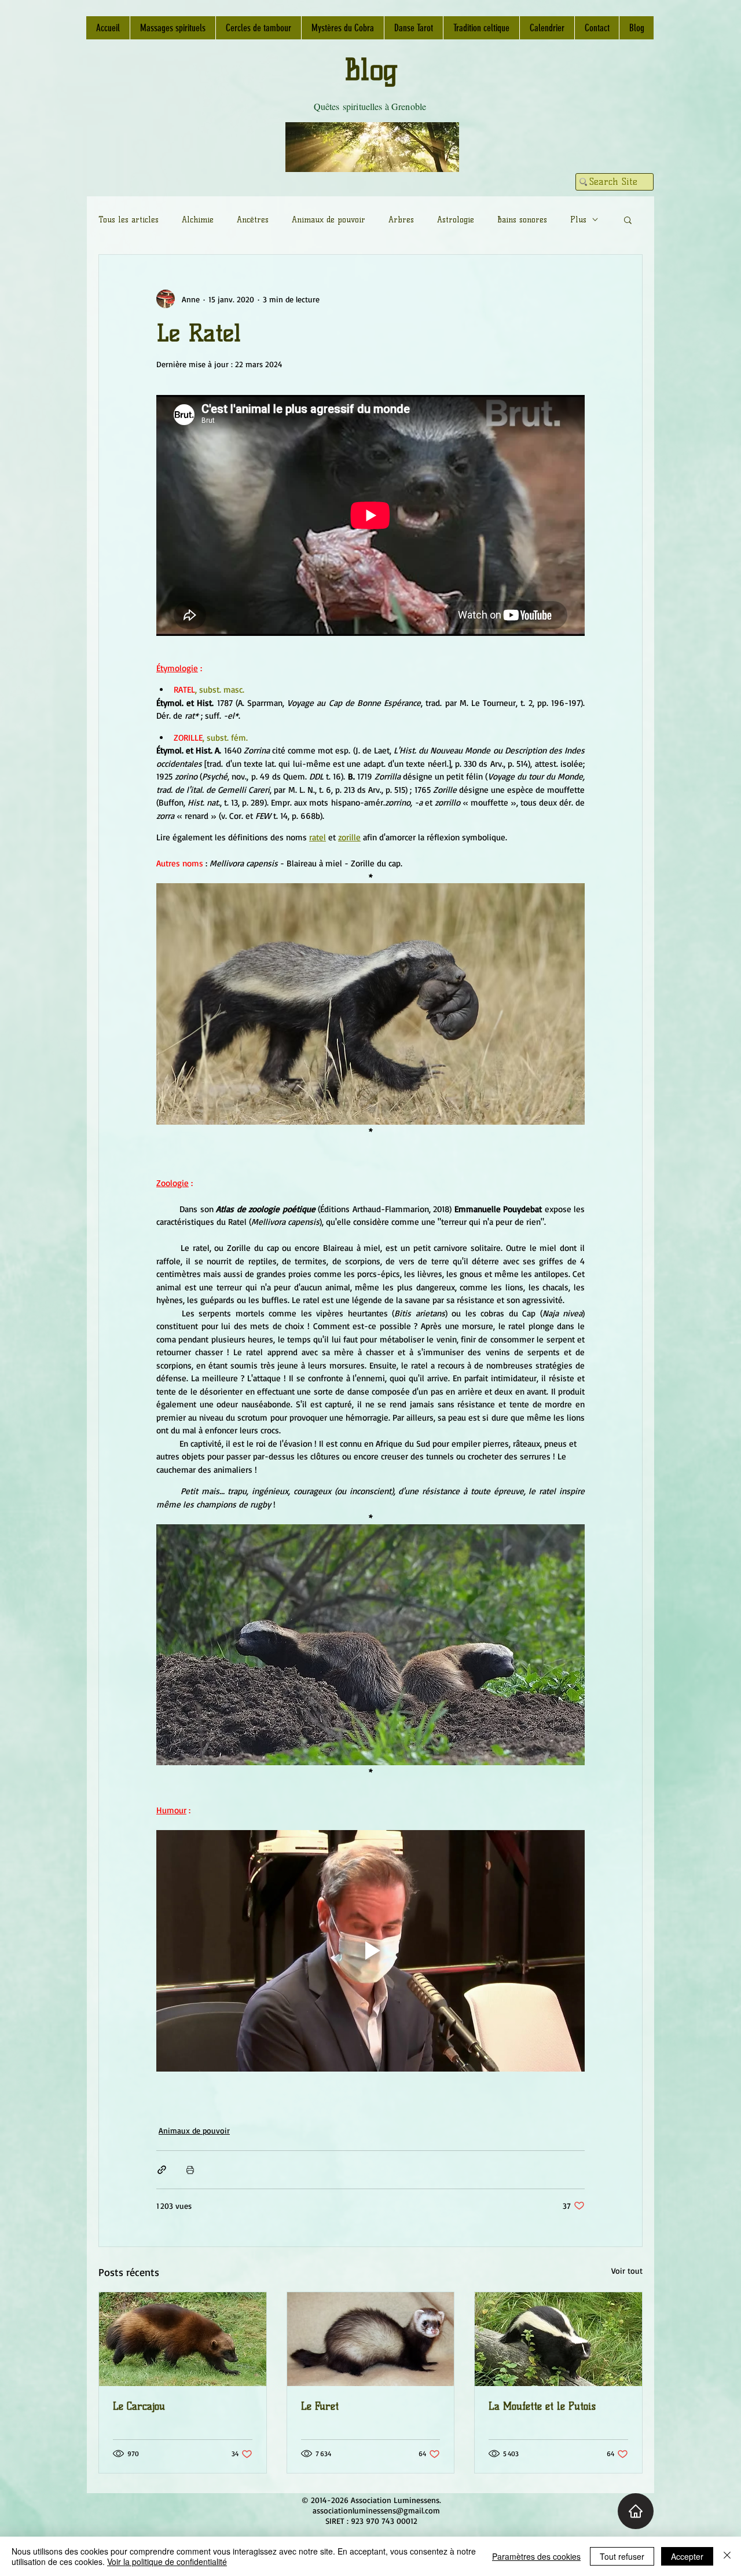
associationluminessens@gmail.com (376, 2510)
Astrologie (456, 220)
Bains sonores (522, 220)
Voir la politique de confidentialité (167, 2562)
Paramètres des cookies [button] (536, 2556)
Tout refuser (622, 2556)
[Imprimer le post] (190, 2170)
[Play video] (370, 1951)
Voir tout (627, 2271)
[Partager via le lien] (162, 2170)
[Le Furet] (371, 2339)
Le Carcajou (139, 2406)
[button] (628, 219)
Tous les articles (129, 220)
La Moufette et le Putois (542, 2406)
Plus (578, 220)
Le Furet (320, 2406)
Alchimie (198, 220)
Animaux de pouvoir (329, 220)
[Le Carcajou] (183, 2339)
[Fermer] (727, 2556)
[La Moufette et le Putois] (558, 2339)
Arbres (401, 220)
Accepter (687, 2556)
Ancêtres (253, 220)
